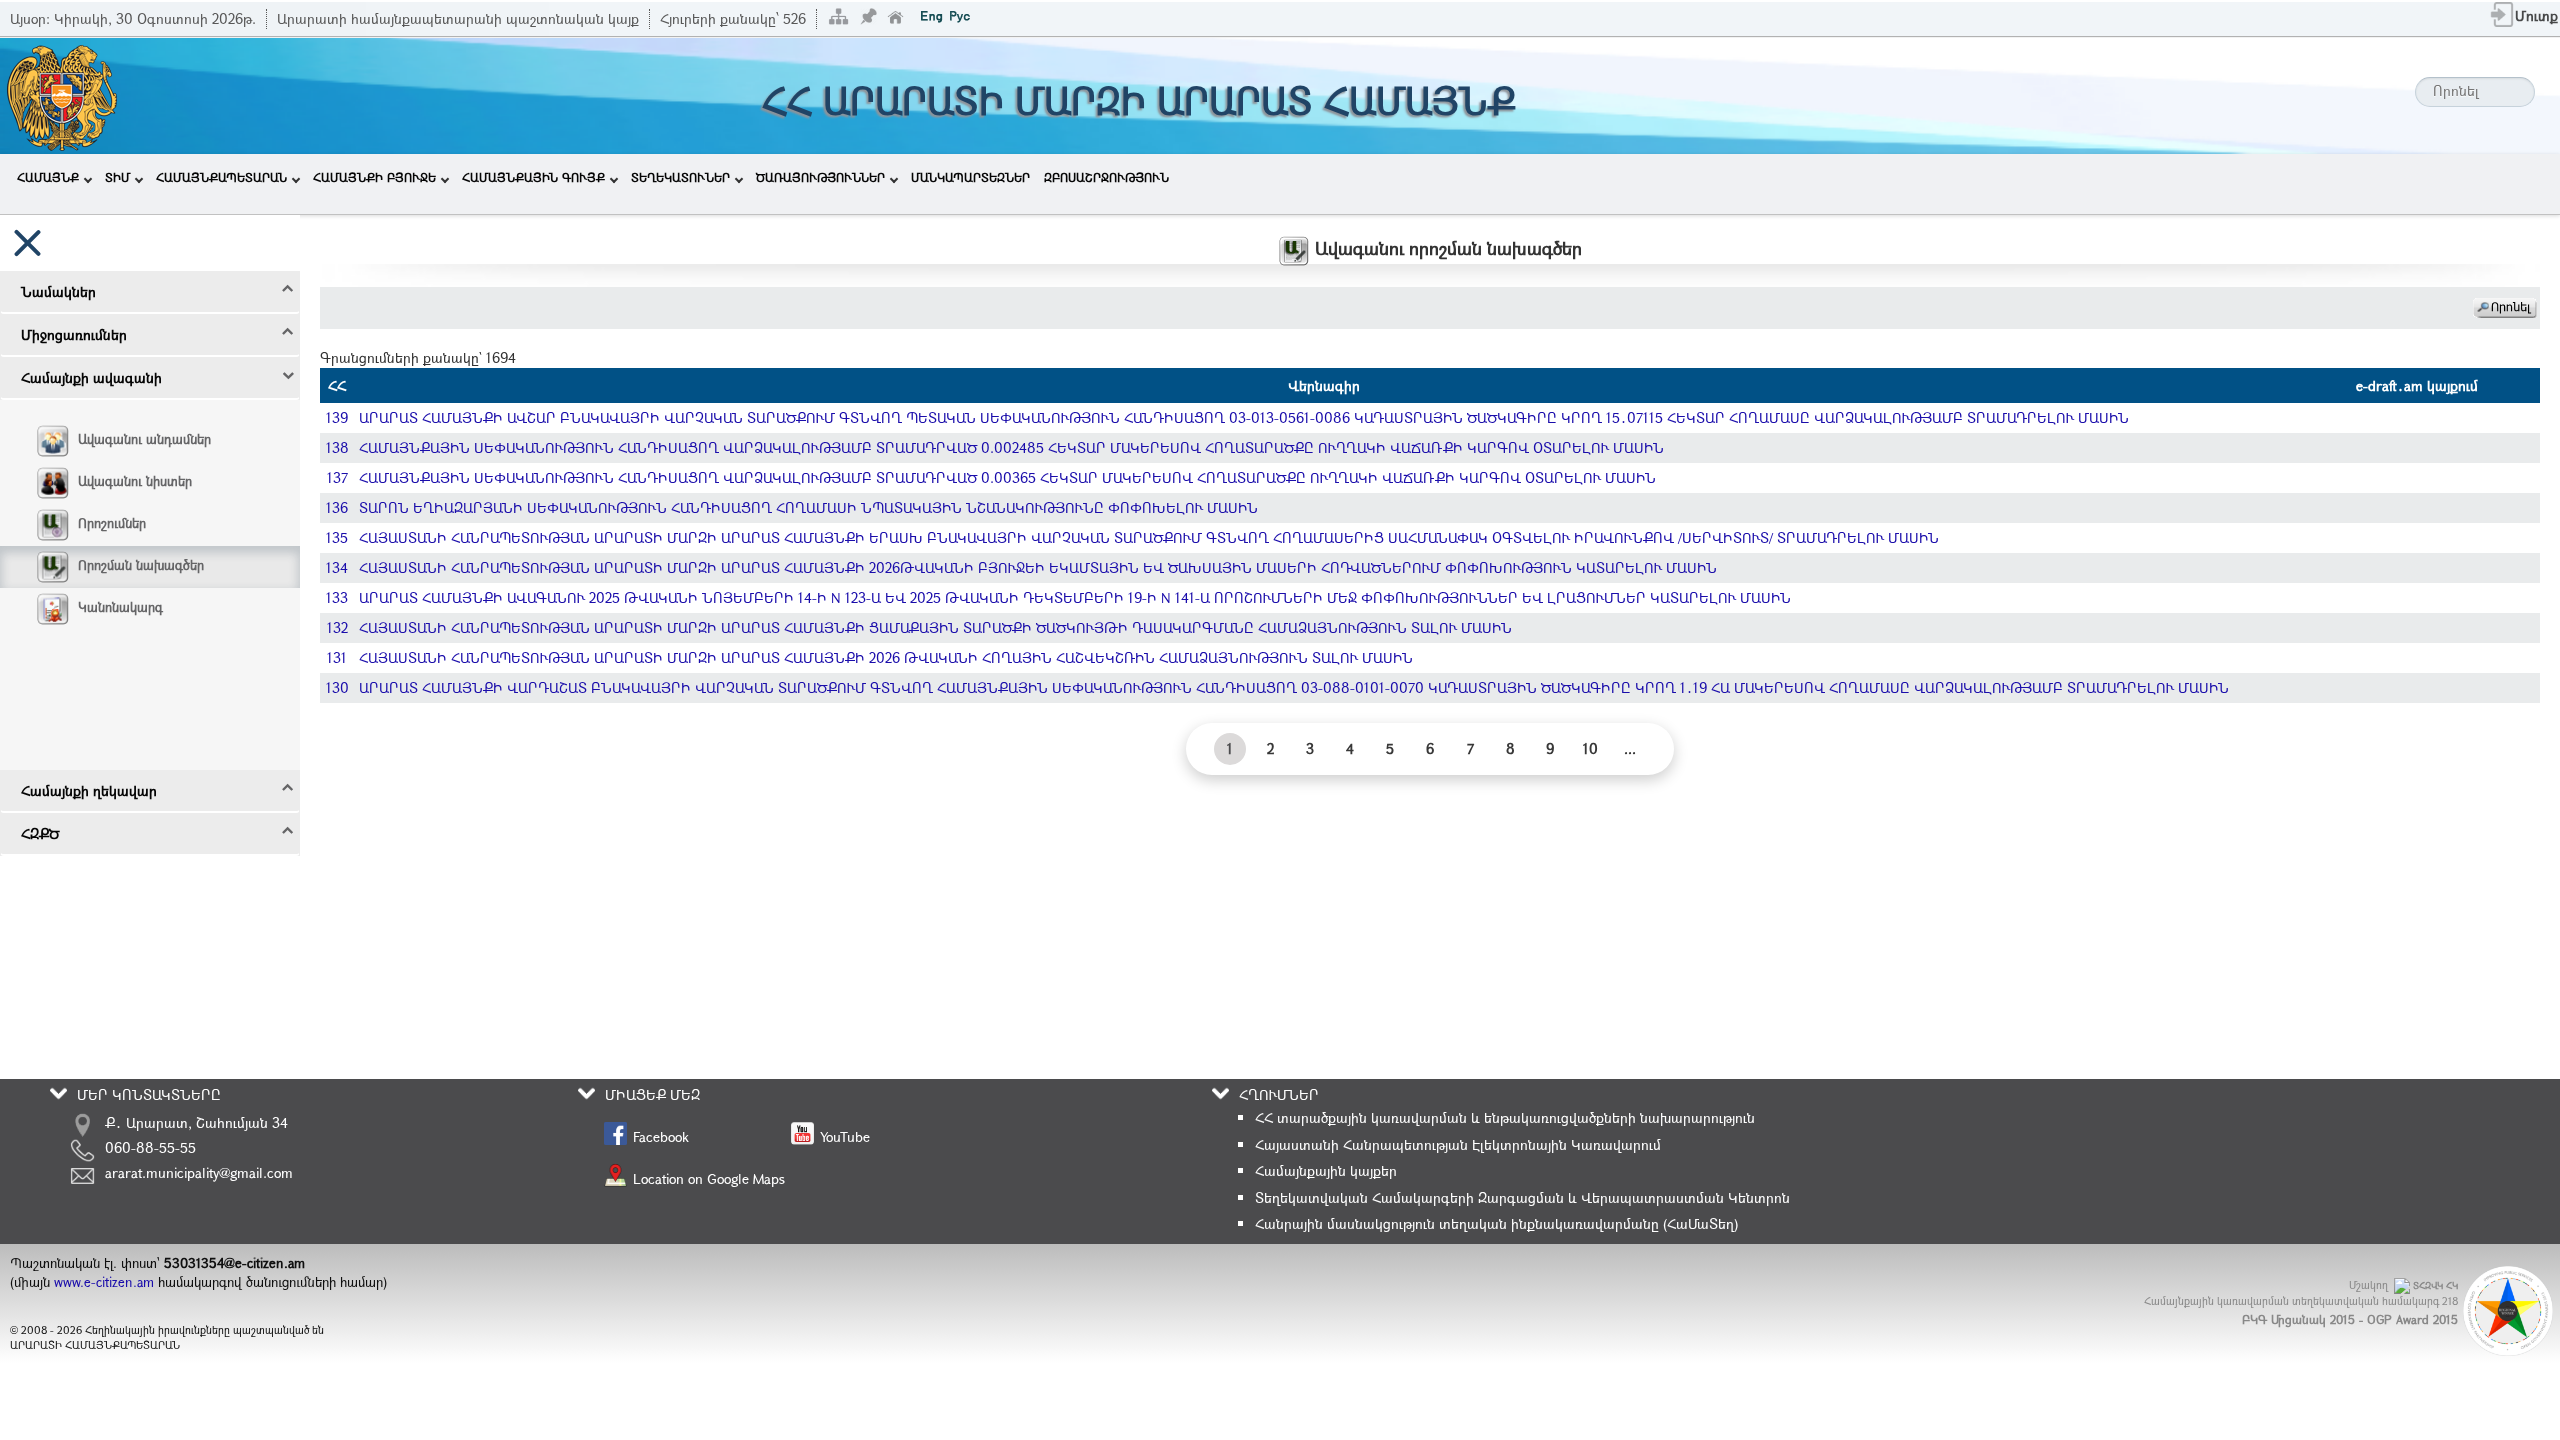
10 (1590, 748)
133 (337, 597)
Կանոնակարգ (120, 607)
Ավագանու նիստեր (135, 481)
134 (337, 567)
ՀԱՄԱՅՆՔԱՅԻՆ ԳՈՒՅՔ (533, 177)
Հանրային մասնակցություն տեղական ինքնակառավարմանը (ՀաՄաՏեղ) (1496, 1223)
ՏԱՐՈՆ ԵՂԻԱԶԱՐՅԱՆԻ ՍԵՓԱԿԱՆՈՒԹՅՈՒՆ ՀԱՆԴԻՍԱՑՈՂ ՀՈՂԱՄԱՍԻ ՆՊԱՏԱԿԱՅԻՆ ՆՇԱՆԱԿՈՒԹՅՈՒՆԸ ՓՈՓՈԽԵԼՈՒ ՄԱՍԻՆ (808, 507)
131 (337, 657)
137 (337, 477)
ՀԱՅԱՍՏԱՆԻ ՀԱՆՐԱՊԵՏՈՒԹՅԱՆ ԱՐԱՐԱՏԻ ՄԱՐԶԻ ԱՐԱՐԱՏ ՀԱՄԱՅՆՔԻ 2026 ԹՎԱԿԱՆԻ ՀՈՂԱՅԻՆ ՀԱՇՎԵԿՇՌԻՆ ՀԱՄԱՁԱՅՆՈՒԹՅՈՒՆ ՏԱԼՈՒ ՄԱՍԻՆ (886, 657)
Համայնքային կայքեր (1326, 1170)
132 (337, 627)
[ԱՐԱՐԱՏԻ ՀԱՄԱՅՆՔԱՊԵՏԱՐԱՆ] (60, 93)
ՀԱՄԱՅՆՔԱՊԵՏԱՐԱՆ (221, 177)
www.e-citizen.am (104, 1282)
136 (337, 507)
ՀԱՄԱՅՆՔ (48, 177)
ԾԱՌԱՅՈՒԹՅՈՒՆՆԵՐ (820, 177)
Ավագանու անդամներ (144, 439)
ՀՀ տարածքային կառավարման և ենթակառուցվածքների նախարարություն (1505, 1117)
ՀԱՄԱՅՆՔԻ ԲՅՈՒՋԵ (374, 177)
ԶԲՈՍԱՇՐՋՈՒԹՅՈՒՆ (1106, 177)
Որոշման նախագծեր (141, 565)
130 (337, 687)
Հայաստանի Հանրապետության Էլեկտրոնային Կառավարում (1458, 1144)
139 (337, 417)
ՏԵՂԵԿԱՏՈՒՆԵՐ (680, 177)
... (1630, 748)
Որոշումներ (112, 523)
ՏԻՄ (117, 177)
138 (337, 447)
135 (337, 537)
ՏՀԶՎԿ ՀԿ (2435, 1285)
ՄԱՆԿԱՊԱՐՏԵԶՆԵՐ (970, 177)
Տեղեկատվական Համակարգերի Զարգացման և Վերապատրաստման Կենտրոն (1522, 1197)
